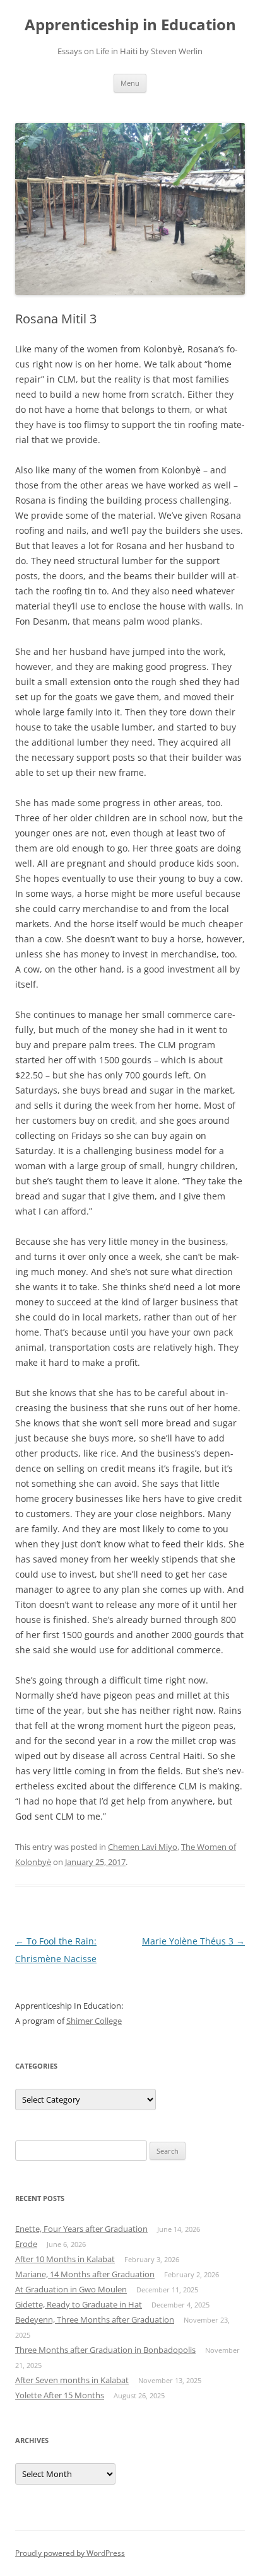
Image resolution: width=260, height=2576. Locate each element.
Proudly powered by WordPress (70, 2553)
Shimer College (94, 2021)
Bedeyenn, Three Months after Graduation (95, 2319)
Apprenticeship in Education (130, 25)
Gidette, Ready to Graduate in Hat (79, 2304)
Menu (130, 83)
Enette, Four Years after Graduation (81, 2229)
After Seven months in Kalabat (72, 2380)
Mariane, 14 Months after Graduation (85, 2274)
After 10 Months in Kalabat (65, 2259)
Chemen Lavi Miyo (143, 1847)
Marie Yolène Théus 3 (193, 1941)
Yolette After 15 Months (60, 2395)
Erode (26, 2244)
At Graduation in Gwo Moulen (71, 2289)
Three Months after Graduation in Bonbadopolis (105, 2350)
